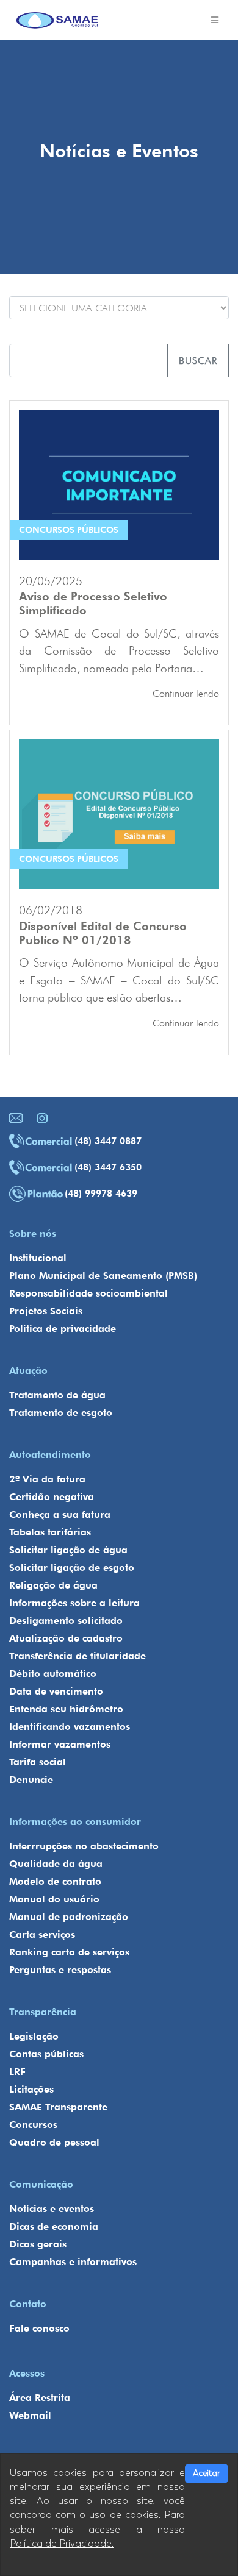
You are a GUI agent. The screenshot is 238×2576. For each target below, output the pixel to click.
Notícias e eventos (52, 2209)
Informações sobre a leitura (74, 1603)
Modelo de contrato (55, 1881)
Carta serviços (42, 1934)
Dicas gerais (38, 2244)
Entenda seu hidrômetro (66, 1709)
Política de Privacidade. (62, 2544)
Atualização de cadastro (66, 1638)
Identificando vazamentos (70, 1727)
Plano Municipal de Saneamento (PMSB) (103, 1276)
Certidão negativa (52, 1497)
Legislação (34, 2036)
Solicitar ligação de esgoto (72, 1567)
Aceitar (207, 2473)
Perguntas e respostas (60, 1970)
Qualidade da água (56, 1864)
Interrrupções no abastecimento (84, 1846)
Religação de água (53, 1585)
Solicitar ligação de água (68, 1550)
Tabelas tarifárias (50, 1532)
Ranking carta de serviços (69, 1952)
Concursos (33, 2125)
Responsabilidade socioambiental (88, 1293)
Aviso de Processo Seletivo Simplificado (93, 603)
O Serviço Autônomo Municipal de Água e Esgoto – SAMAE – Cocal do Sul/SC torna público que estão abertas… (119, 980)
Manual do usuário (54, 1899)
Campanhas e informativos (73, 2262)
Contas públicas (46, 2054)
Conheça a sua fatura (60, 1514)
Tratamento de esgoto (61, 1413)
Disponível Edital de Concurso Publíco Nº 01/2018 (103, 933)
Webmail (30, 2415)
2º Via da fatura (47, 1479)
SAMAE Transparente (58, 2107)
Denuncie (31, 1780)
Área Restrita (40, 2398)
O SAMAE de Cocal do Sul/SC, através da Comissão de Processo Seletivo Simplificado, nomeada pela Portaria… (119, 651)
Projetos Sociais (46, 1311)
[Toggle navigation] (215, 20)
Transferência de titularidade (78, 1656)
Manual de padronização (69, 1917)
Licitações (31, 2089)
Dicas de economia (54, 2226)
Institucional (38, 1258)
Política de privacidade (63, 1329)
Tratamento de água (57, 1395)
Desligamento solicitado (66, 1621)
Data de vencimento (56, 1691)
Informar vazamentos (60, 1744)
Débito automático (53, 1674)
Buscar (198, 361)
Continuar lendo (186, 693)
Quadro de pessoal (54, 2142)
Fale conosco (39, 2328)
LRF (17, 2072)
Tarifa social (38, 1762)
